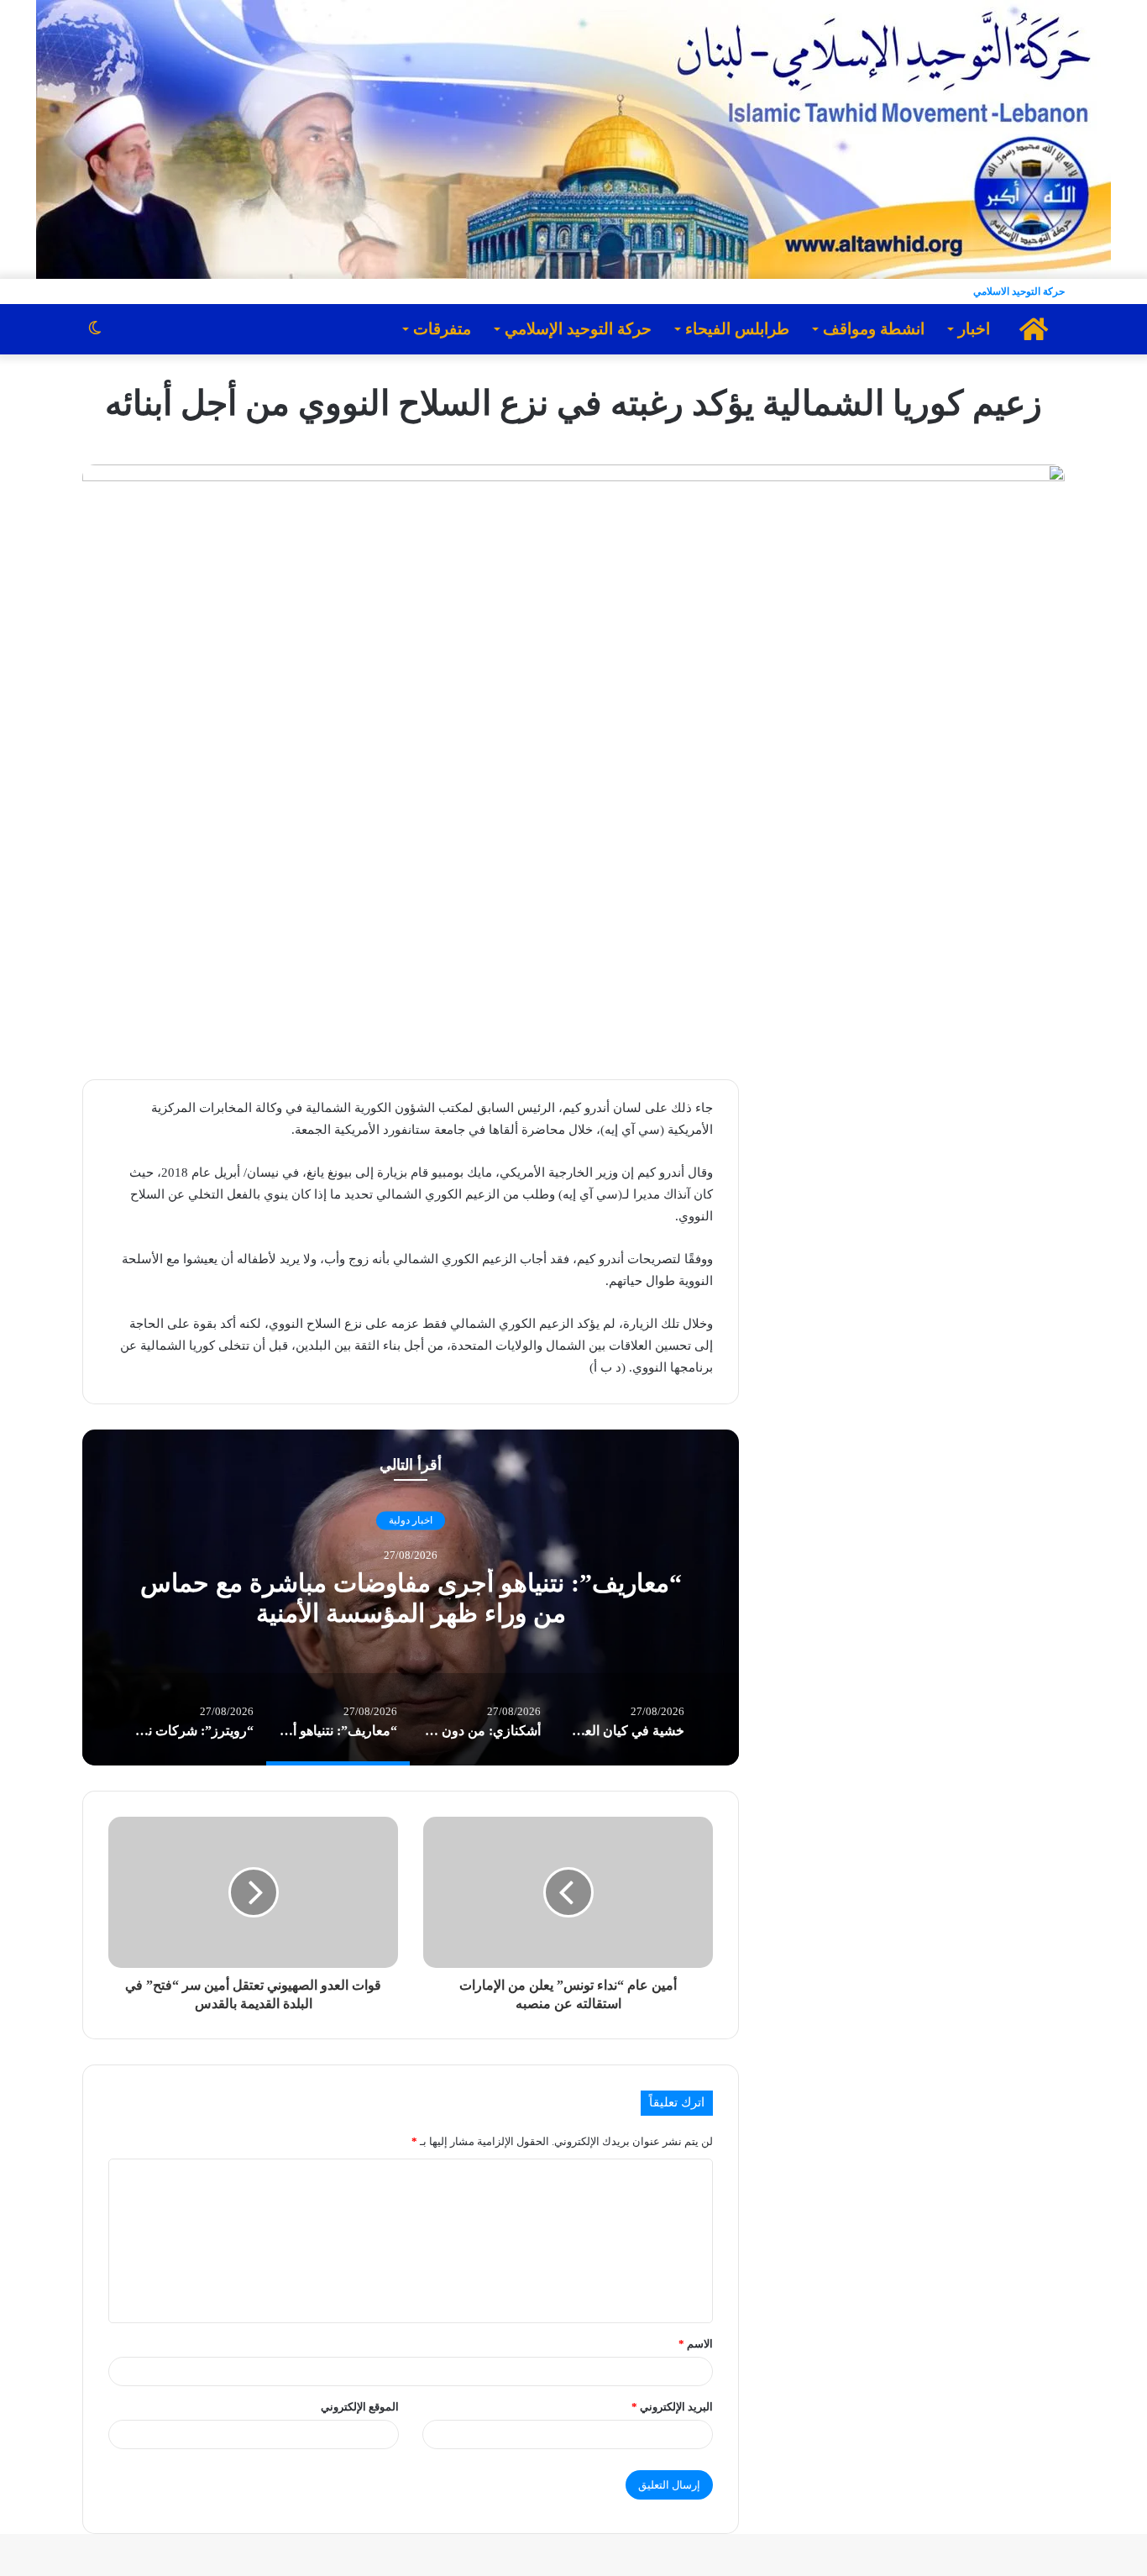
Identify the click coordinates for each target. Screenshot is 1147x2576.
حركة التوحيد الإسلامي (578, 329)
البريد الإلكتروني (672, 2407)
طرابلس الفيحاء (737, 329)
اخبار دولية (411, 1520)
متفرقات (442, 329)
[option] (411, 1598)
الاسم (696, 2344)
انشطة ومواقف (874, 329)
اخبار (974, 329)
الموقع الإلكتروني (360, 2407)
